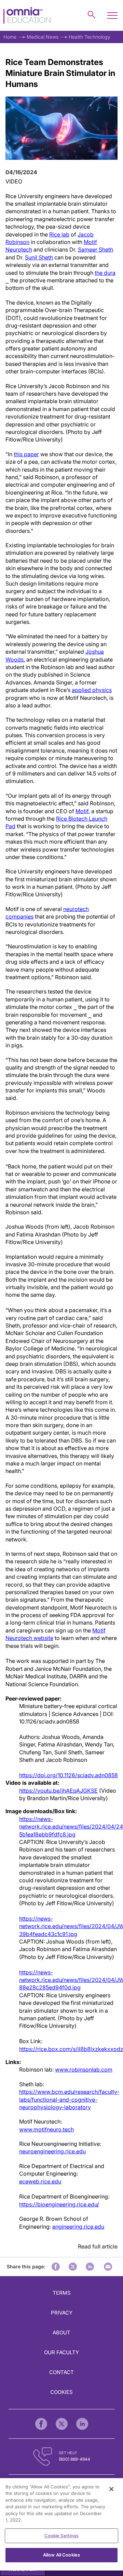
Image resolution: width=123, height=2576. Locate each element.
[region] (61, 2524)
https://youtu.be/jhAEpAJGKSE (58, 1791)
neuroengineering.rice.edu (52, 2151)
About (61, 2333)
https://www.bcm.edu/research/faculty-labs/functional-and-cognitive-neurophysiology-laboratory (69, 2099)
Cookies (61, 2392)
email (108, 2267)
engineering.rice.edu (78, 2227)
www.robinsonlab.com (84, 2069)
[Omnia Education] (27, 16)
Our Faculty (61, 2352)
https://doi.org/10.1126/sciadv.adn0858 (69, 1775)
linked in (90, 2267)
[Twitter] (62, 2424)
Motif (82, 811)
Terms (62, 2293)
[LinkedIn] (82, 2424)
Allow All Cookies (61, 2555)
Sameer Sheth (95, 249)
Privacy (62, 2313)
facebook (56, 2267)
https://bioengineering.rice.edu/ (59, 2204)
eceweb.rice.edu (40, 2181)
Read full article (98, 2246)
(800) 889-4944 (74, 2459)
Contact (61, 2372)
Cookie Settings (62, 2536)
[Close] (111, 2489)
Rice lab (59, 234)
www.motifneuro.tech (46, 2129)
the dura (105, 273)
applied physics (92, 690)
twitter (73, 2267)
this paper (26, 454)
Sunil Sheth (39, 257)
